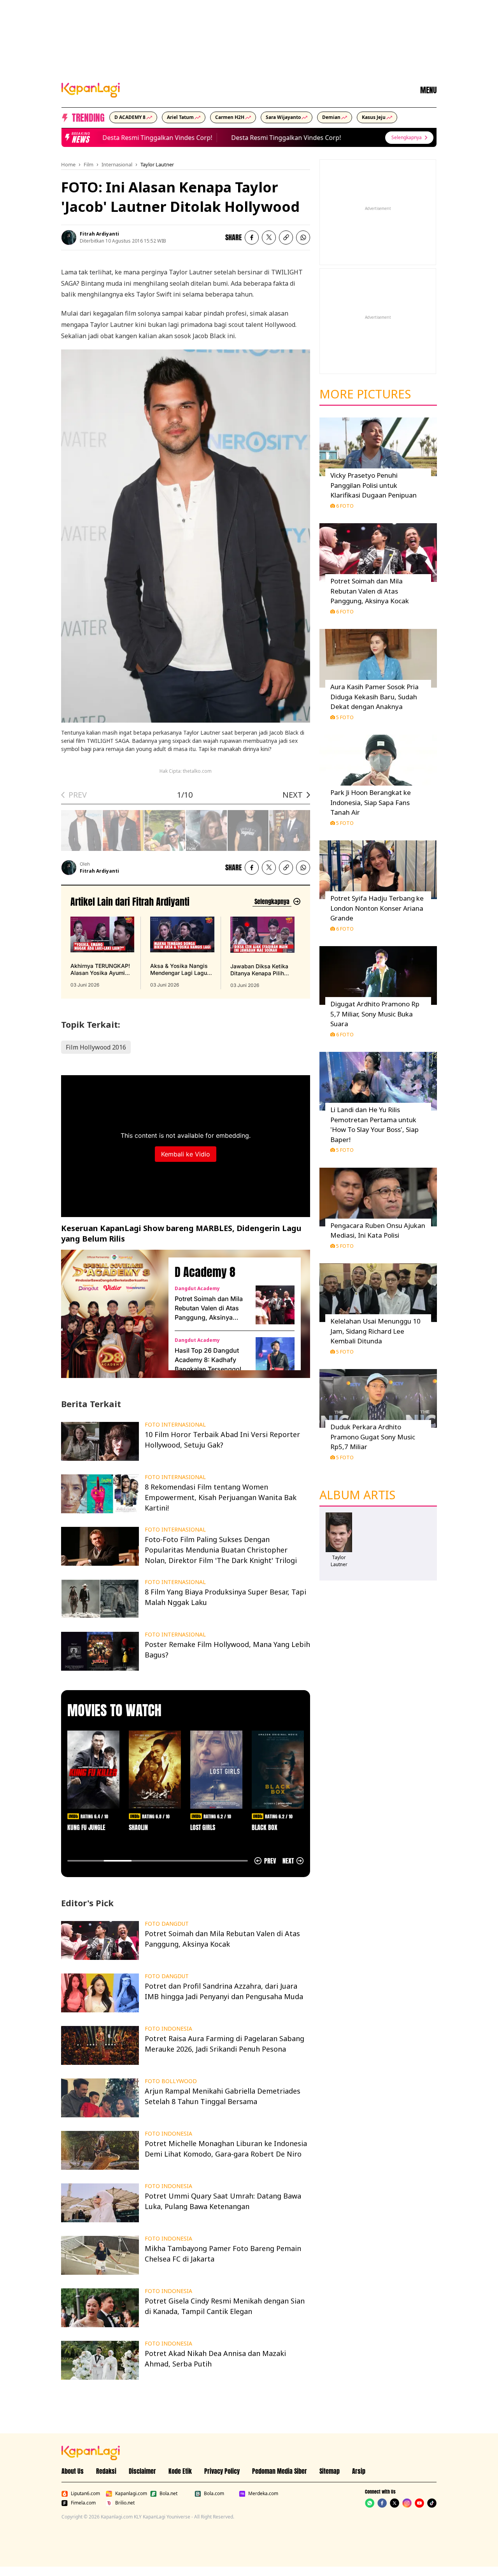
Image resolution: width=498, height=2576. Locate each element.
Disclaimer (142, 2471)
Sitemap (330, 2471)
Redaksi (106, 2471)
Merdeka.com (263, 2494)
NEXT (293, 795)
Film (89, 164)
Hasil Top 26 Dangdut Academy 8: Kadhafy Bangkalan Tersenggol (208, 1360)
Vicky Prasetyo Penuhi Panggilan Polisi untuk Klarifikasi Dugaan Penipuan (373, 485)
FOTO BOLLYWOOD (171, 2081)
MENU (428, 90)
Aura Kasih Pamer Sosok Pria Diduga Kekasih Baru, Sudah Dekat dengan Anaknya (374, 697)
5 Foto (345, 717)
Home (68, 164)
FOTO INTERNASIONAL (175, 1425)
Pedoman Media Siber (280, 2471)
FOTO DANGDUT (167, 1924)
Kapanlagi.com (131, 2494)
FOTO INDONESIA (168, 2029)
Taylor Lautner (157, 164)
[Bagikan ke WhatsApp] (303, 238)
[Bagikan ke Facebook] (252, 238)
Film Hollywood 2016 (96, 1047)
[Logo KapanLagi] (91, 89)
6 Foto (345, 506)
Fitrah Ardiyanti (99, 234)
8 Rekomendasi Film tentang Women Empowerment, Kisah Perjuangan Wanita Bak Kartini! (221, 1497)
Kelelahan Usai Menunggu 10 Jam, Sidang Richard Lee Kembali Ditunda (375, 1331)
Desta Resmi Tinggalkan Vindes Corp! (138, 138)
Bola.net (168, 2494)
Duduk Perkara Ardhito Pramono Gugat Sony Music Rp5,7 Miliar (373, 1437)
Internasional (117, 164)
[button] (286, 238)
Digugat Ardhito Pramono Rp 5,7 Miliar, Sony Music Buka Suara (375, 1014)
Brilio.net (125, 2503)
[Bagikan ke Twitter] (269, 238)
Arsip (359, 2471)
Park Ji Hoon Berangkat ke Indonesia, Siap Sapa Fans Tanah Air (371, 802)
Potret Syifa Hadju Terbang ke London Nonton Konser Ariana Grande (377, 908)
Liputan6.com (85, 2494)
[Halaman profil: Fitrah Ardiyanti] (69, 238)
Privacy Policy (222, 2471)
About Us (73, 2471)
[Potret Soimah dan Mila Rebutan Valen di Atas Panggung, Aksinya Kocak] (275, 1305)
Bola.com (214, 2494)
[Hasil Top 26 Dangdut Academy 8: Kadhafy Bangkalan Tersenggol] (275, 1357)
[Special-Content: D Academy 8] (112, 1314)
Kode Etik (180, 2471)
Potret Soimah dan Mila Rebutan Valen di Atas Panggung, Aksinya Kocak (209, 1308)
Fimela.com (83, 2503)
